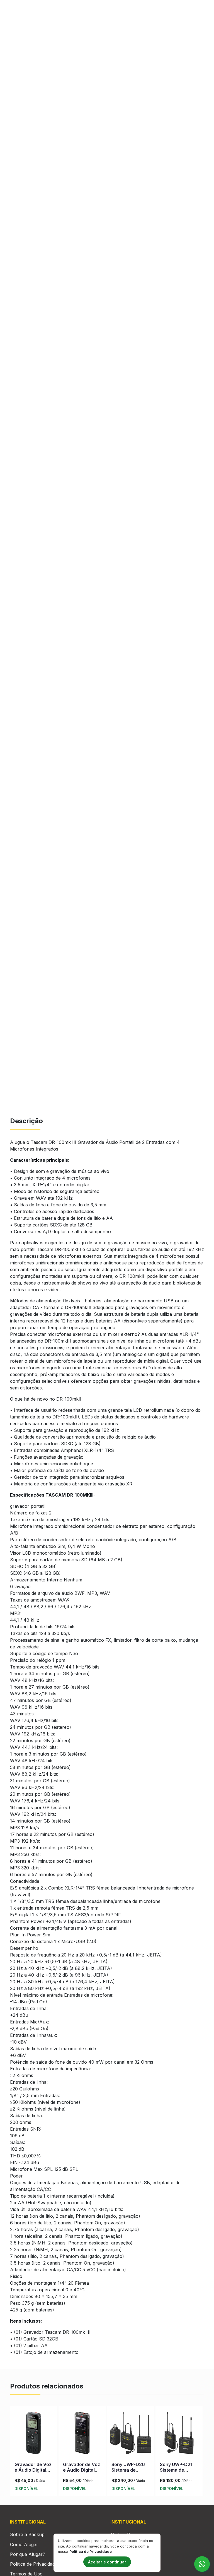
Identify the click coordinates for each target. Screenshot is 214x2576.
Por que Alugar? (28, 2554)
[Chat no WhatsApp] (202, 2564)
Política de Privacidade (34, 2564)
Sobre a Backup (27, 2534)
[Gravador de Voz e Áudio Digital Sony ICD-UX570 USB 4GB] (82, 2434)
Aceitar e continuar (107, 2562)
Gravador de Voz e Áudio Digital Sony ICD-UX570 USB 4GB (82, 2472)
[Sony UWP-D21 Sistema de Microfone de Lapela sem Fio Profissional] (179, 2434)
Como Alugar (24, 2544)
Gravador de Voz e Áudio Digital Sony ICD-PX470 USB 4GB (33, 2472)
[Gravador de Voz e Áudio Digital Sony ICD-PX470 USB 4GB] (34, 2434)
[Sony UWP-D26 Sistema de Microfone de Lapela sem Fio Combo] (131, 2434)
